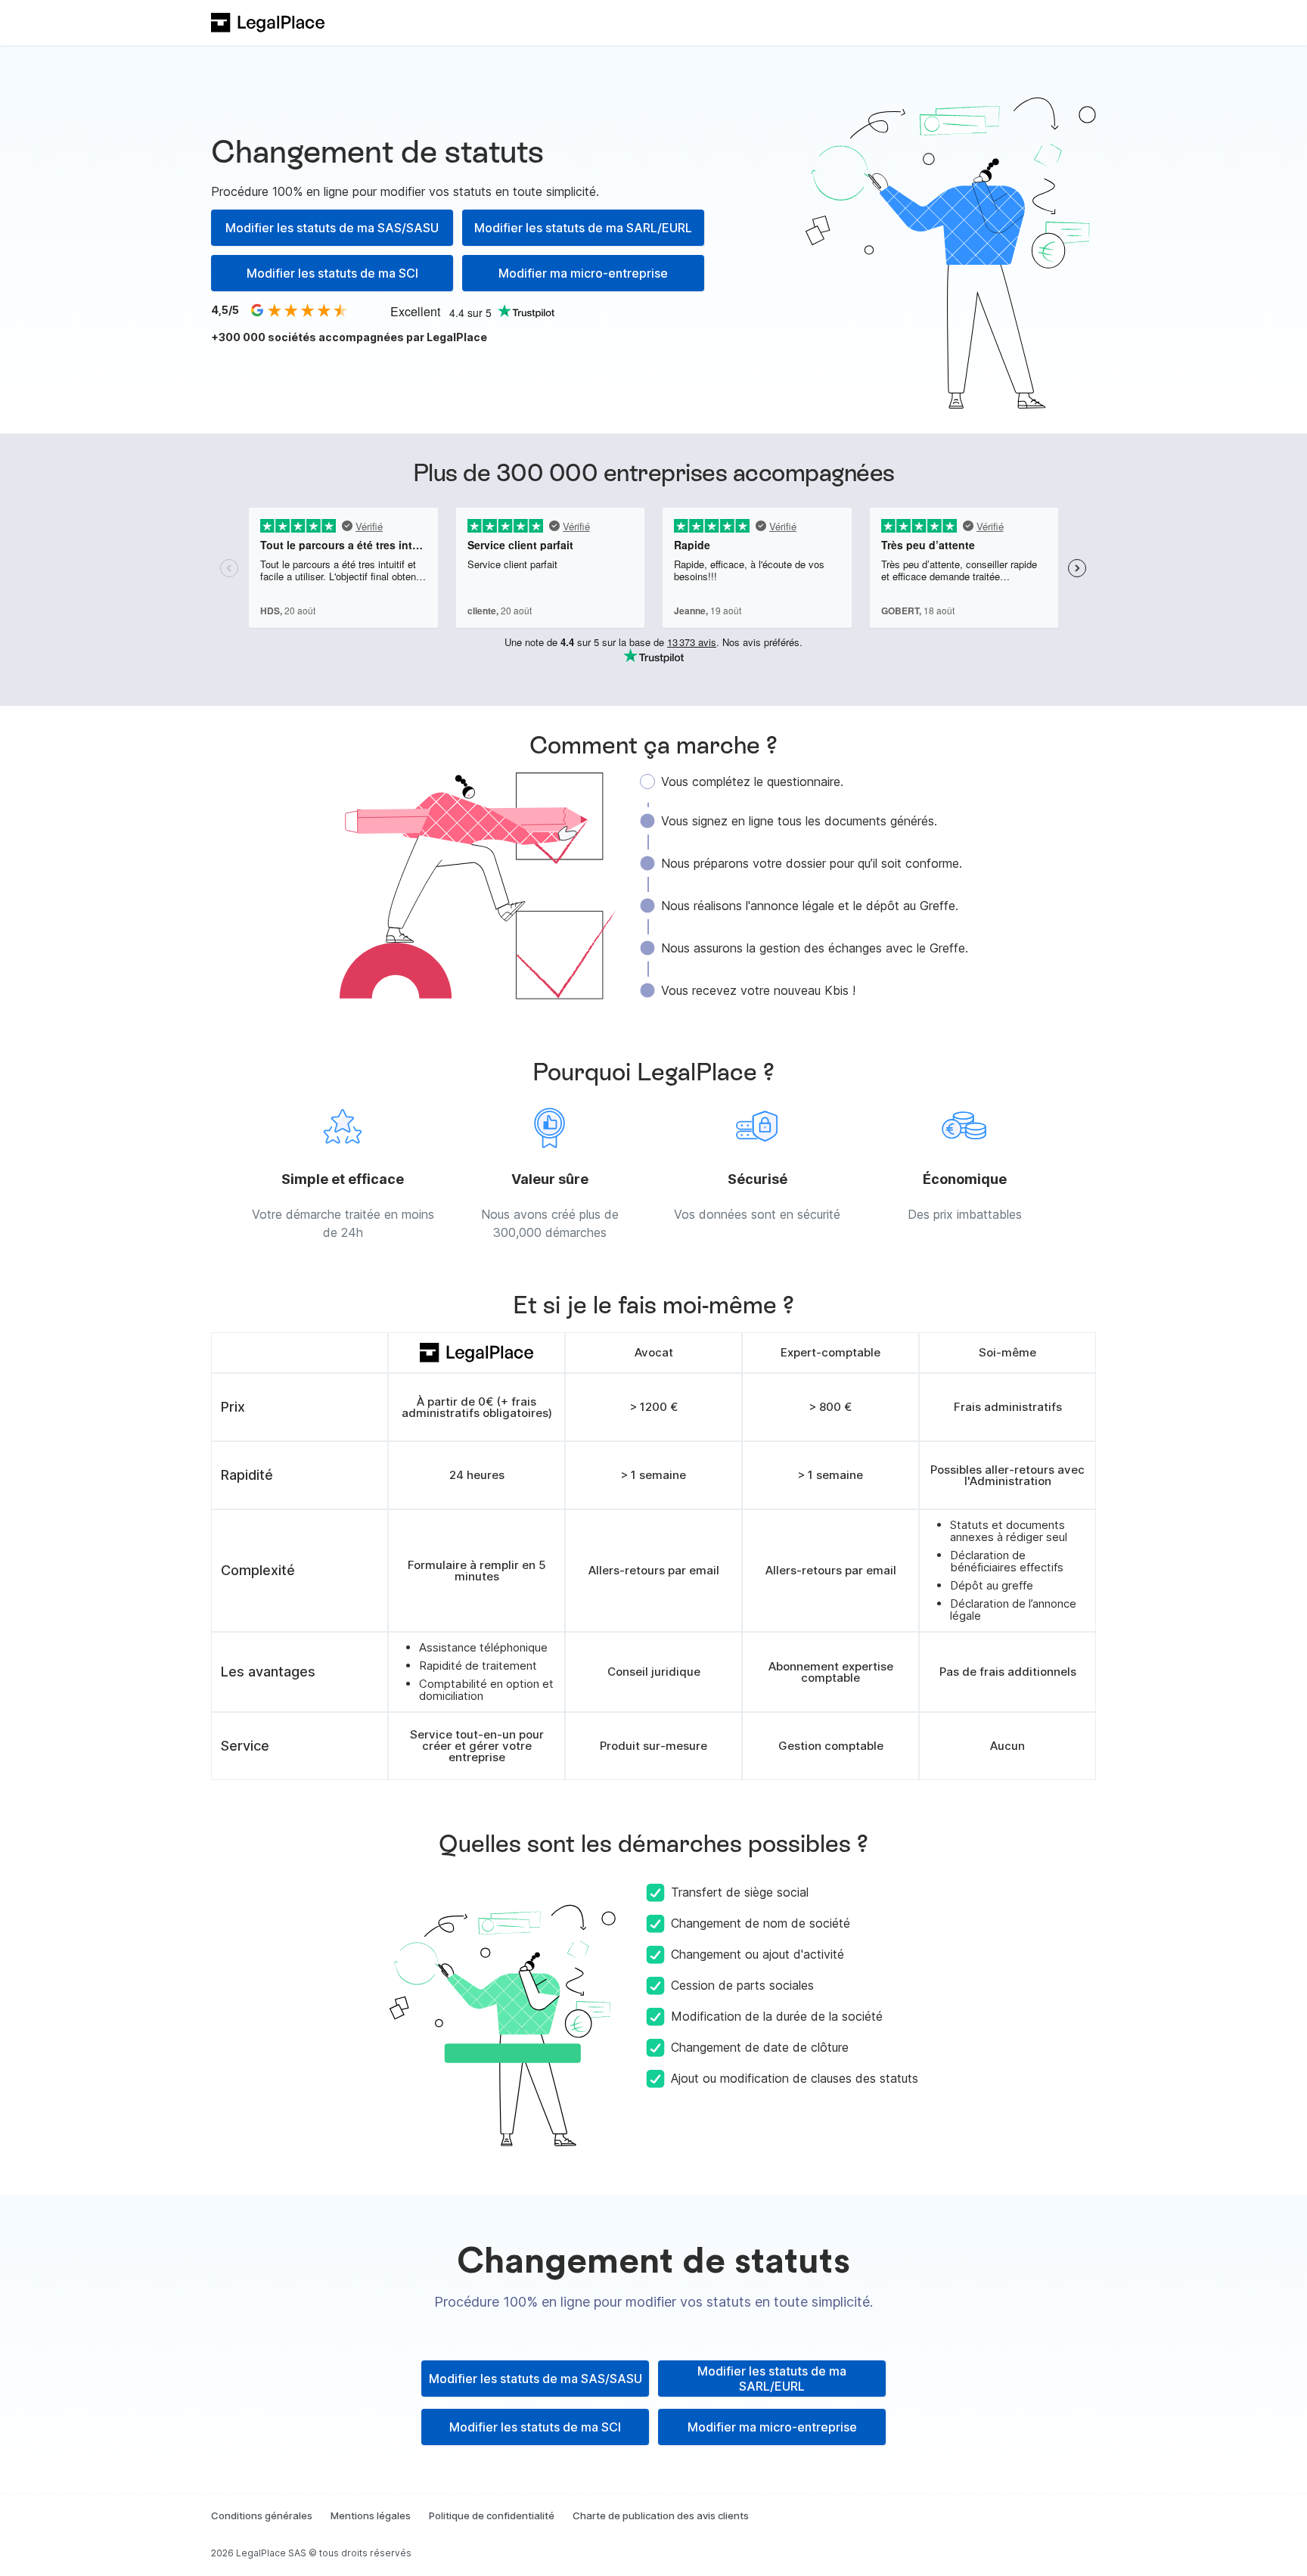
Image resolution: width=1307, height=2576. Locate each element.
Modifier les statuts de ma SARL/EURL (583, 228)
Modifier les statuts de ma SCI (332, 273)
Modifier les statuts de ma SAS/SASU (332, 228)
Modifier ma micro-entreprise (583, 273)
